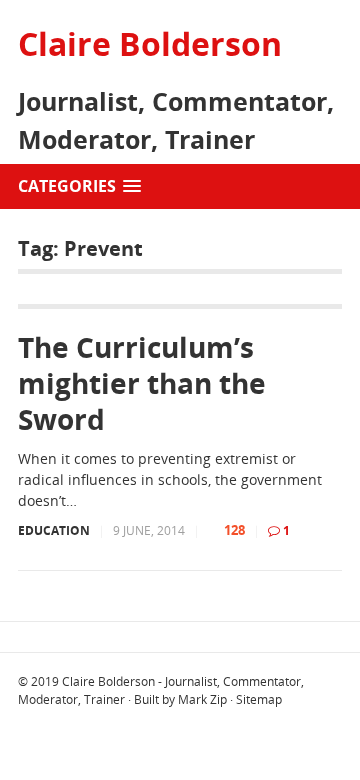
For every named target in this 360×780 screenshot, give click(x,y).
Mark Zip (202, 699)
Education (54, 530)
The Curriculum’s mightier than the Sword (142, 383)
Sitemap (259, 699)
